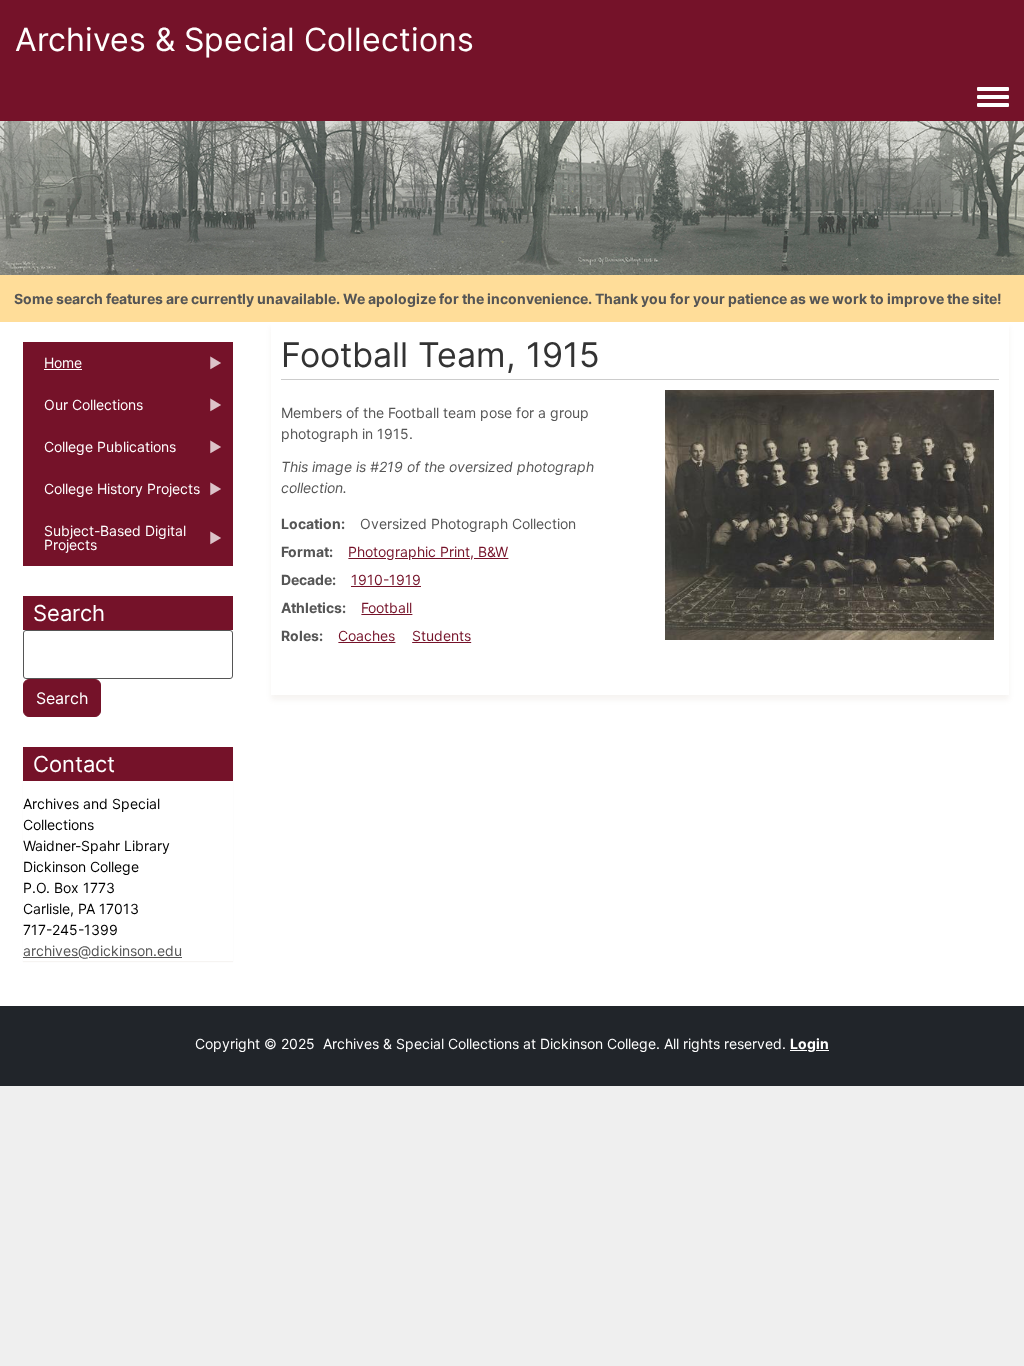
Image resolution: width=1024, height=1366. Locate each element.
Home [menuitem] (52, 369)
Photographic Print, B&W (428, 551)
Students (441, 635)
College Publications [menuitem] (99, 453)
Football (386, 607)
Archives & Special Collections (244, 39)
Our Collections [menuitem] (83, 411)
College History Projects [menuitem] (111, 495)
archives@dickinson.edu (102, 950)
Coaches (366, 635)
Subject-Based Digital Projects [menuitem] (104, 544)
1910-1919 (386, 579)
